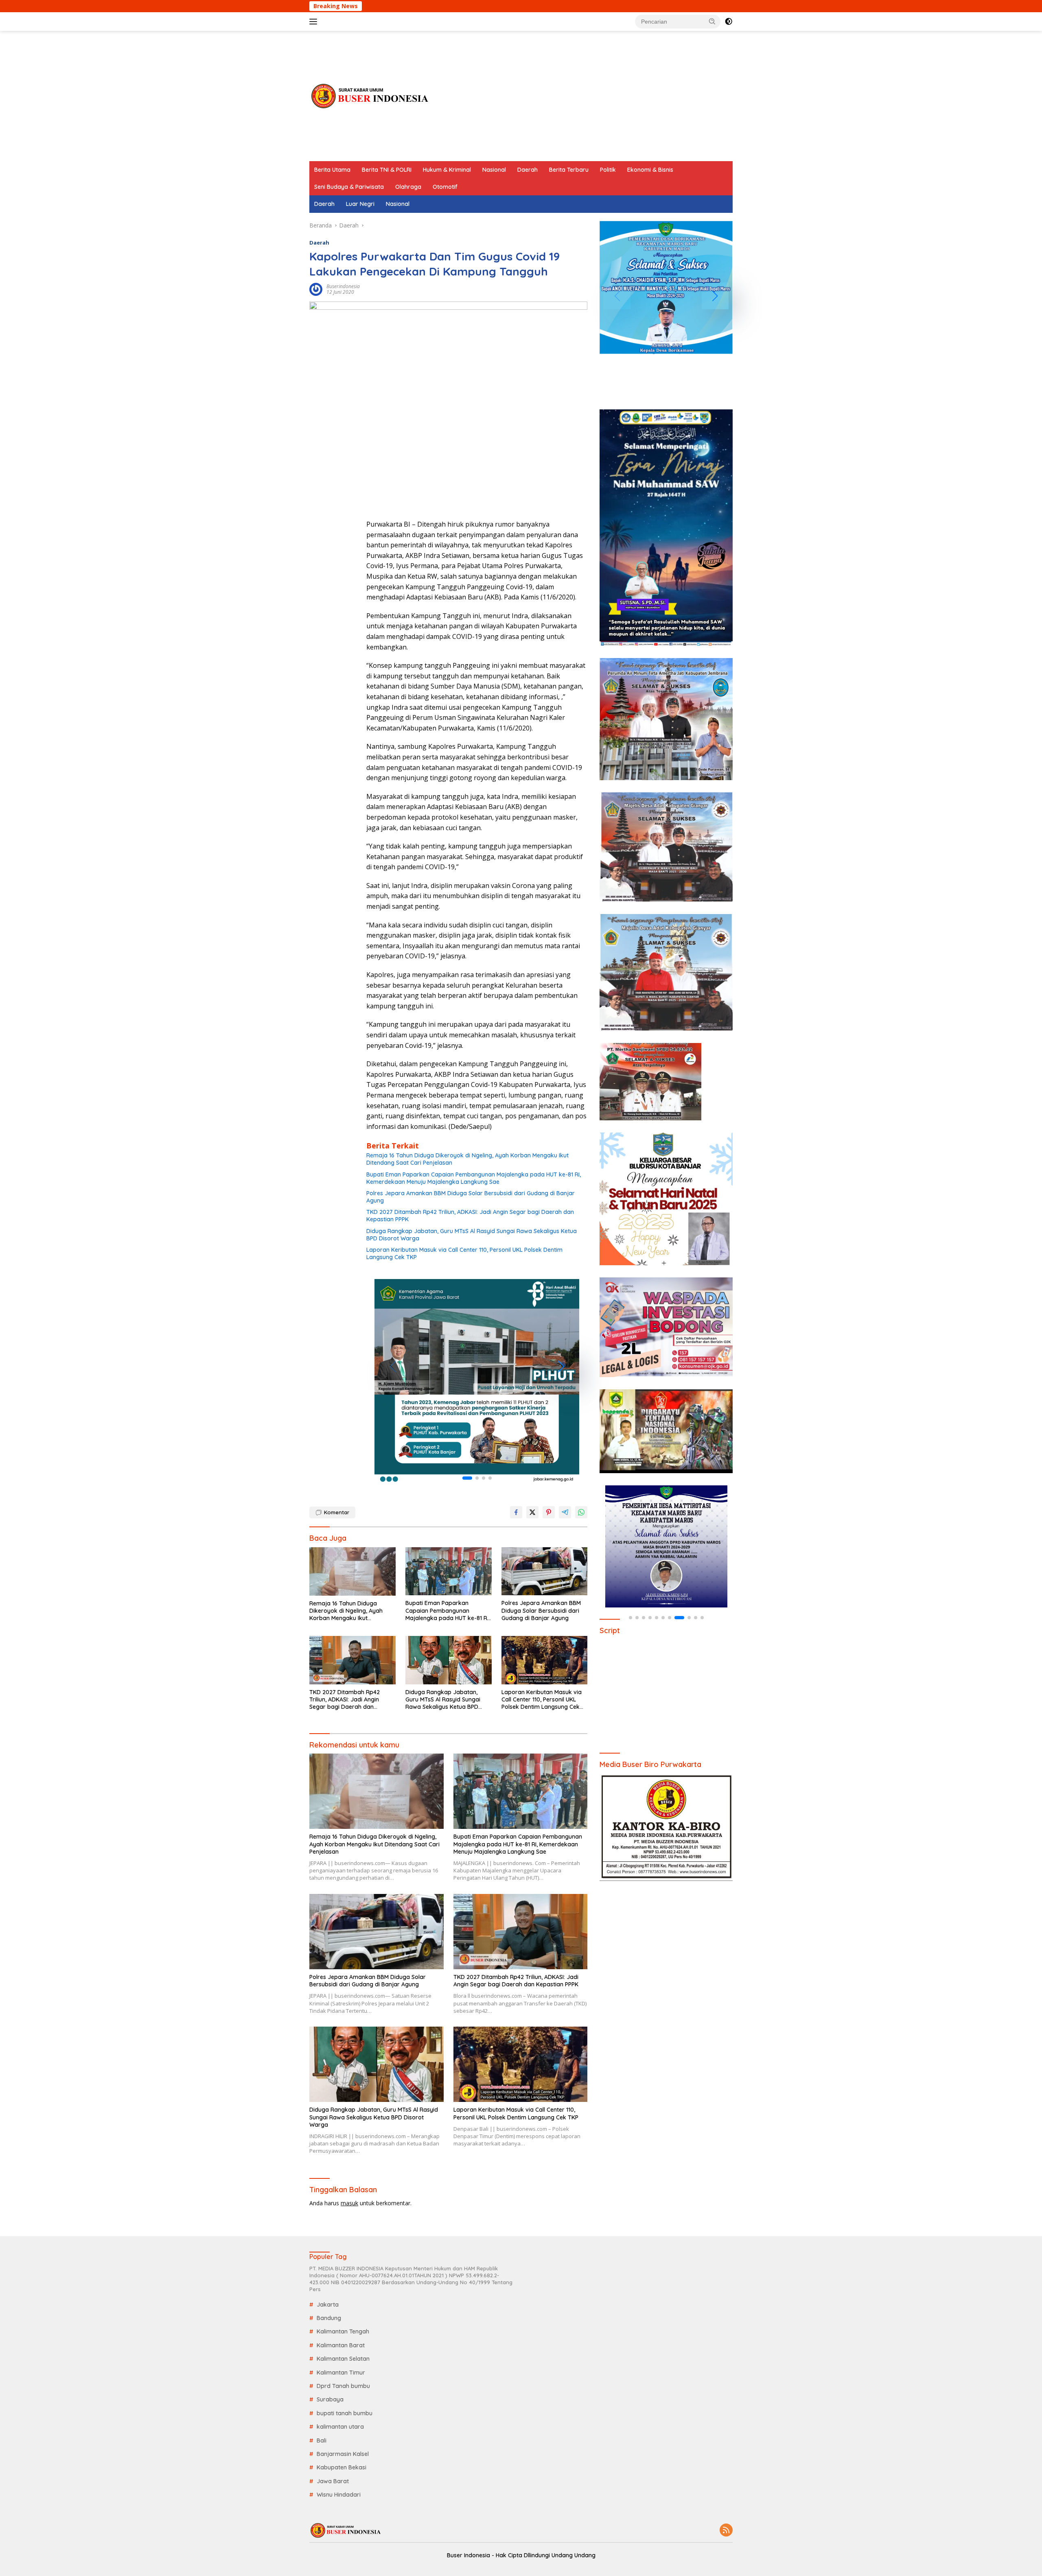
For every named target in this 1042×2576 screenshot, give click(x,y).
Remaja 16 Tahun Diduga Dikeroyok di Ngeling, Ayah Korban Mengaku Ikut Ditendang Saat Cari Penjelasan (467, 1159)
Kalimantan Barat (341, 2345)
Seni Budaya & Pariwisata (349, 187)
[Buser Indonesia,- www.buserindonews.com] (370, 95)
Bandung (329, 2318)
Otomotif (445, 187)
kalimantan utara (340, 2427)
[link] (477, 1381)
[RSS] (726, 2531)
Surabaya (330, 2399)
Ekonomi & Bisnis (650, 170)
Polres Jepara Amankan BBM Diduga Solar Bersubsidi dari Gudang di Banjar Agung (471, 1197)
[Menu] (315, 22)
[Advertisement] (584, 96)
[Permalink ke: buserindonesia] (316, 289)
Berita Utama (332, 170)
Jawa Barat (333, 2481)
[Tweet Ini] (532, 1512)
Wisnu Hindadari (339, 2495)
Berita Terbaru (569, 170)
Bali (322, 2440)
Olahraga (408, 187)
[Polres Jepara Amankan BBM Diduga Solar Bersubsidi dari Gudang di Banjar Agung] (545, 1571)
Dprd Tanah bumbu (343, 2386)
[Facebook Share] (516, 1512)
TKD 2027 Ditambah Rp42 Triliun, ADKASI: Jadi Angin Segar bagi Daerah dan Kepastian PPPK (470, 1216)
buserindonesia (343, 286)
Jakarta (328, 2305)
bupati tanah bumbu (345, 2413)
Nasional (494, 170)
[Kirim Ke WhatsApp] (581, 1512)
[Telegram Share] (565, 1512)
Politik (608, 170)
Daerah (528, 170)
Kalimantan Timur (341, 2373)
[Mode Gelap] (729, 22)
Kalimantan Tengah (343, 2331)
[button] (712, 21)
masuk (349, 2203)
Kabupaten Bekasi (341, 2467)
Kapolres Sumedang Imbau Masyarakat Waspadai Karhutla (649, 6)
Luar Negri (360, 204)
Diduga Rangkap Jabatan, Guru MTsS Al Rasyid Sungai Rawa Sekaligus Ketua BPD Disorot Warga (472, 1235)
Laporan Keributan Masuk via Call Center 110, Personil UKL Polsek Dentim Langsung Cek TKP (464, 1253)
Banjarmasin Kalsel (343, 2454)
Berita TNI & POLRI (387, 170)
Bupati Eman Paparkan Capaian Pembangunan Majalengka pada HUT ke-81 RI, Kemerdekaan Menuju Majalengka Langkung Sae (474, 1178)
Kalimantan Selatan (343, 2359)
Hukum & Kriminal (447, 170)
